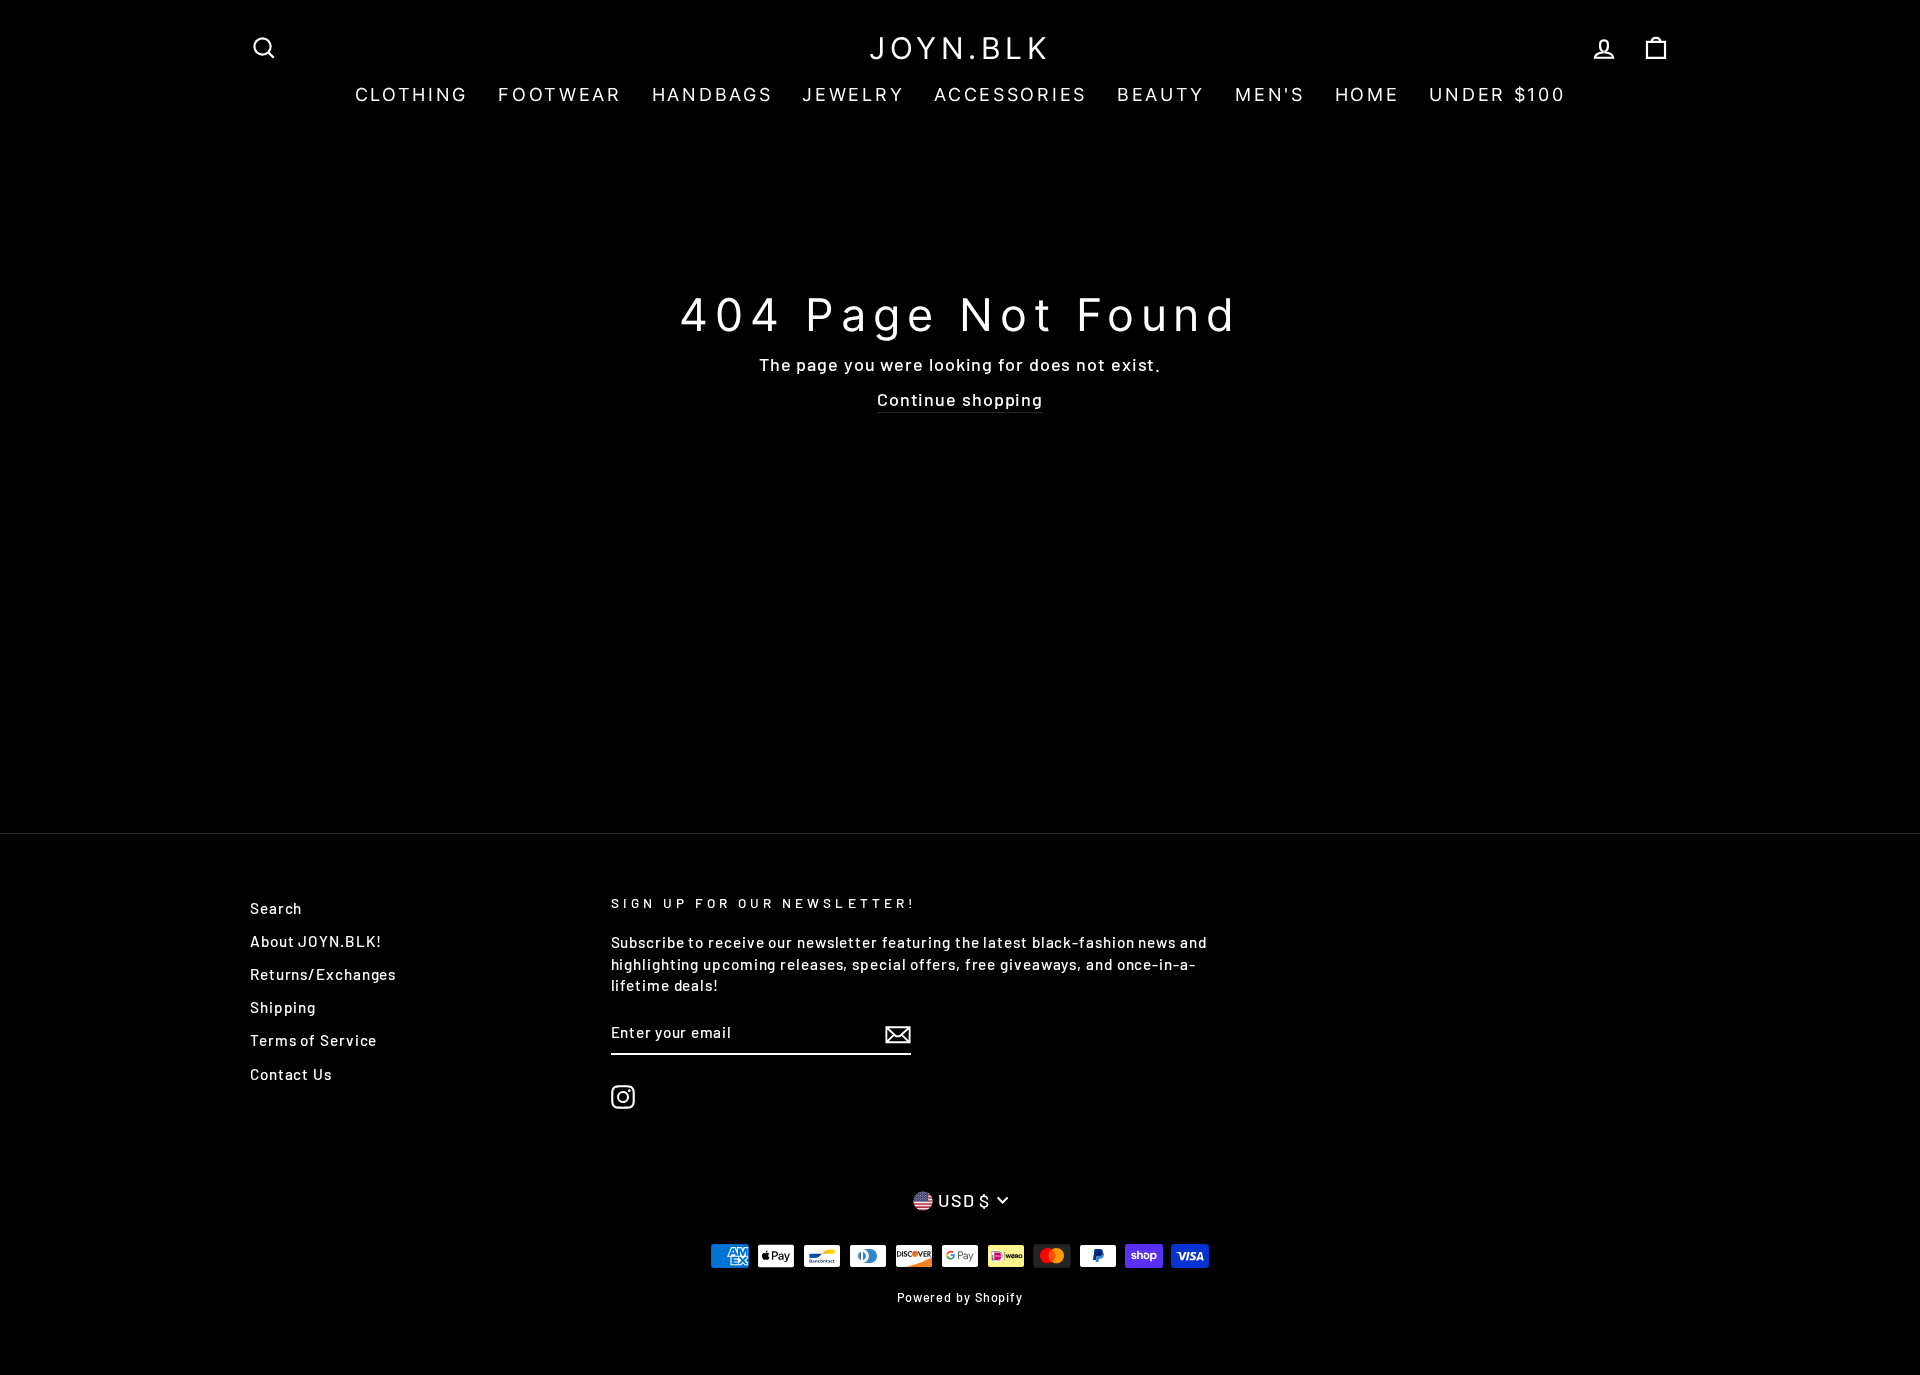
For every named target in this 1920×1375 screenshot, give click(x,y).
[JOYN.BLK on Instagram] (623, 1097)
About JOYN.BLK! (316, 941)
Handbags (712, 94)
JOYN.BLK (960, 48)
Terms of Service (313, 1040)
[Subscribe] (898, 1033)
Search (276, 908)
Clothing (412, 94)
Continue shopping (960, 399)
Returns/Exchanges (323, 974)
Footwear (560, 94)
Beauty (1161, 94)
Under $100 (1497, 94)
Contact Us (291, 1074)
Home (1367, 94)
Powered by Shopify (960, 1297)
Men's (1270, 94)
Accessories (1010, 94)
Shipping (283, 1007)
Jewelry (853, 94)
